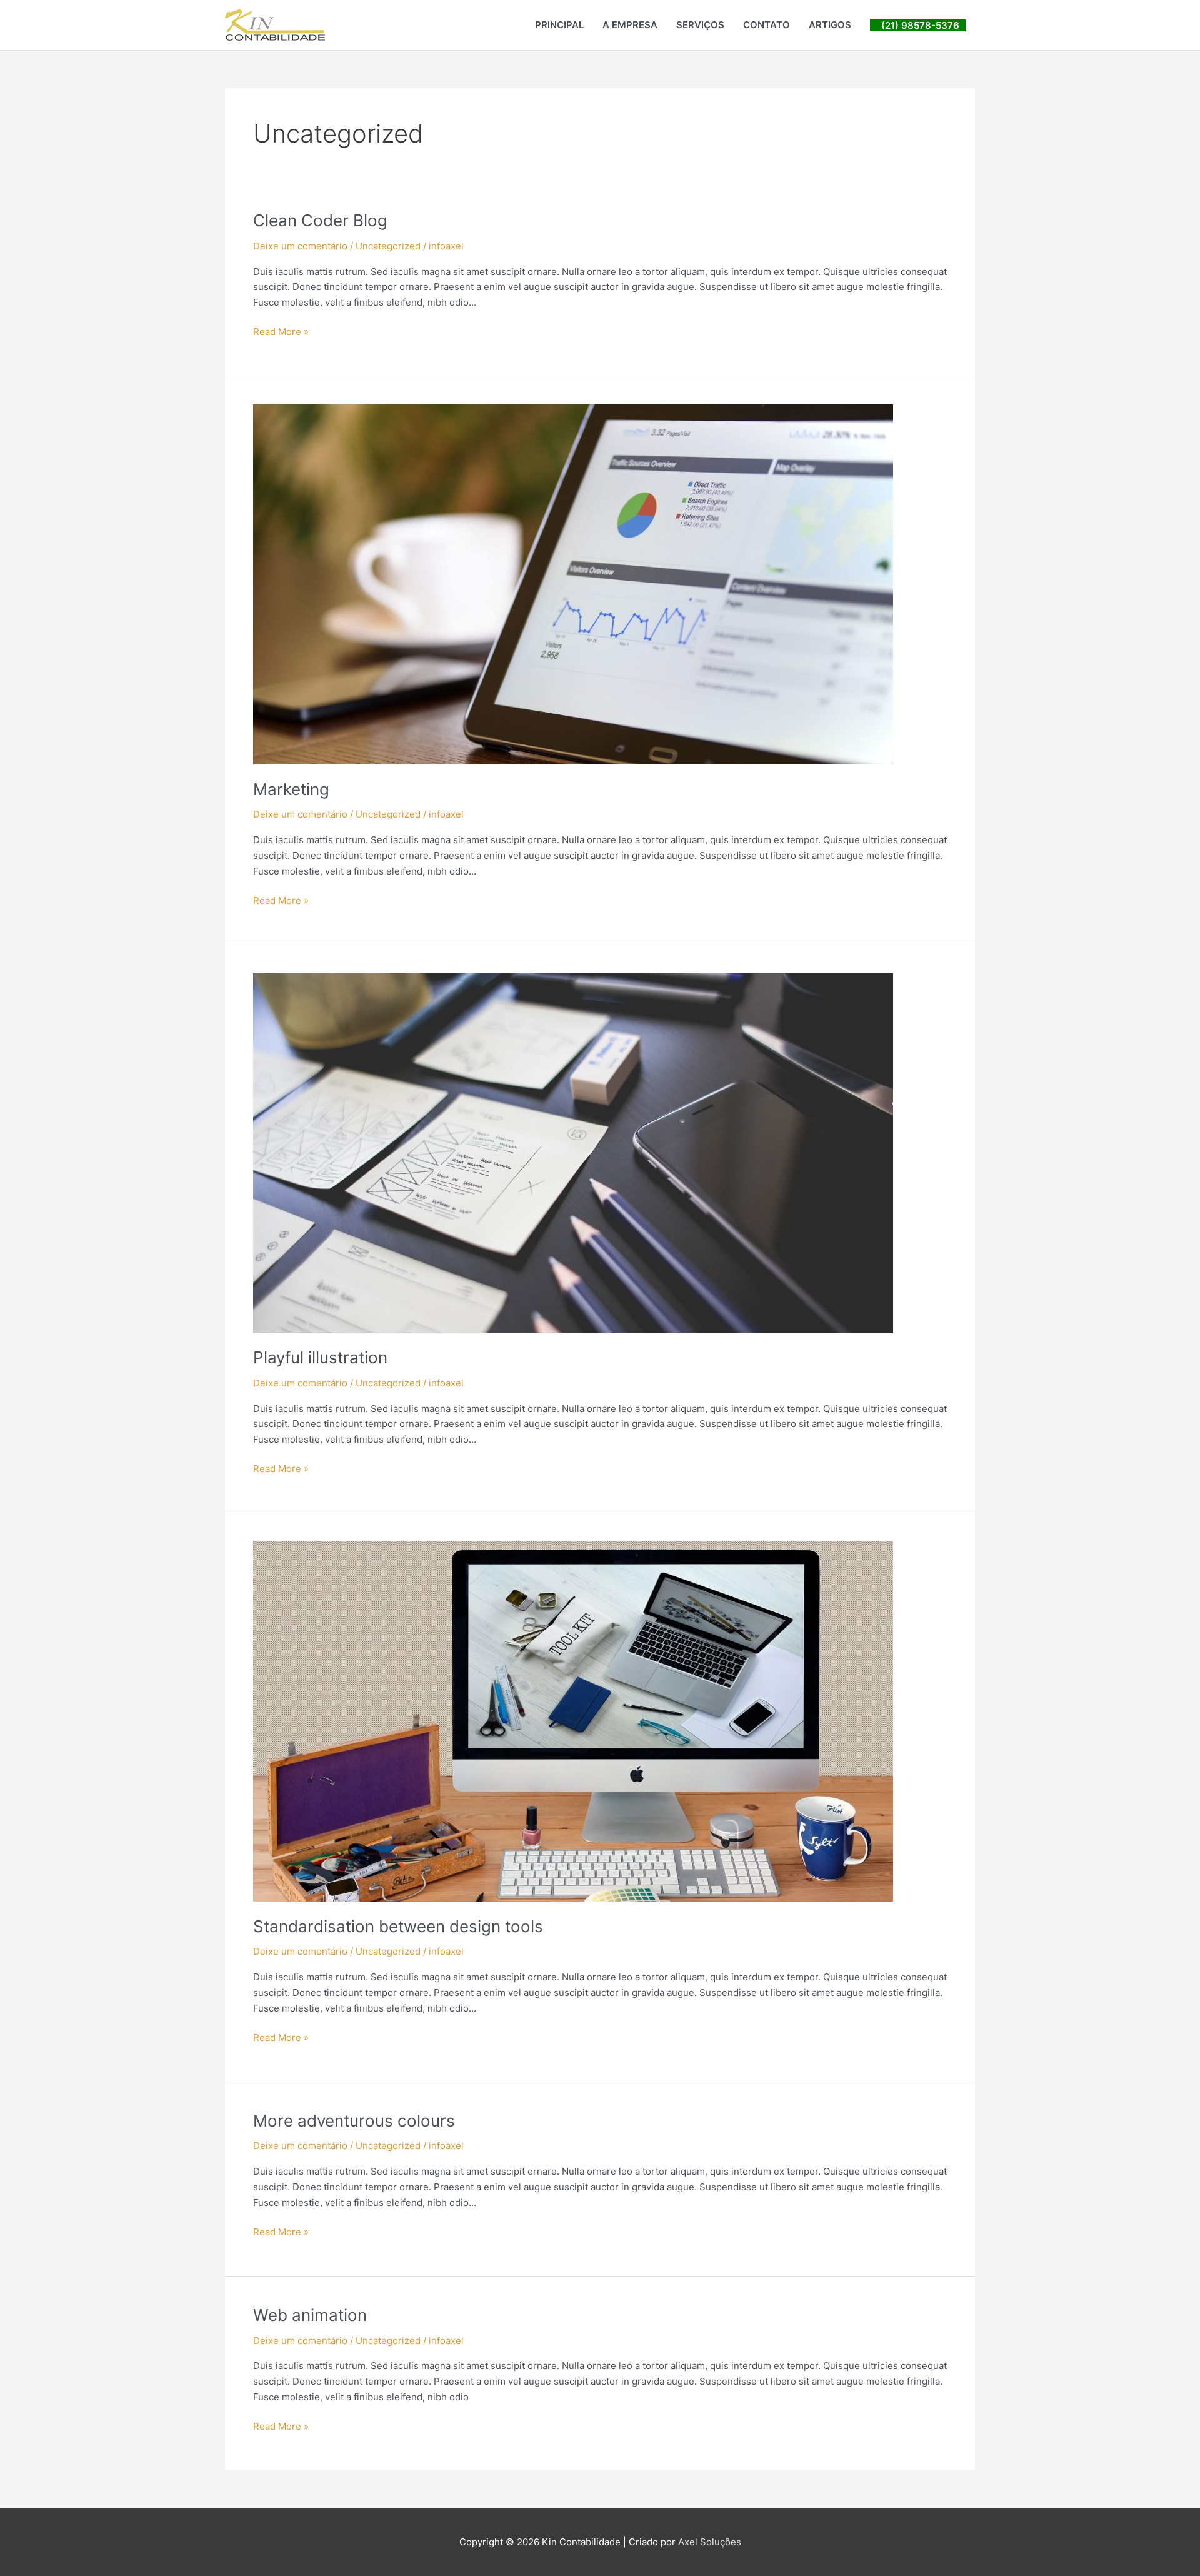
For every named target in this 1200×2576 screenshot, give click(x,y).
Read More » (281, 331)
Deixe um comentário (300, 246)
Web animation (310, 2315)
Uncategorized (388, 246)
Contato (767, 25)
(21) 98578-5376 (918, 25)
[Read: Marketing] (573, 584)
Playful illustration (320, 1357)
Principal (559, 25)
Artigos (830, 25)
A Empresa (630, 25)
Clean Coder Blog (320, 220)
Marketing (291, 789)
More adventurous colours (354, 2121)
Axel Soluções (710, 2542)
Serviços (700, 25)
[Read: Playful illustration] (573, 1152)
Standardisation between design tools (398, 1926)
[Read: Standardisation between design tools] (573, 1721)
